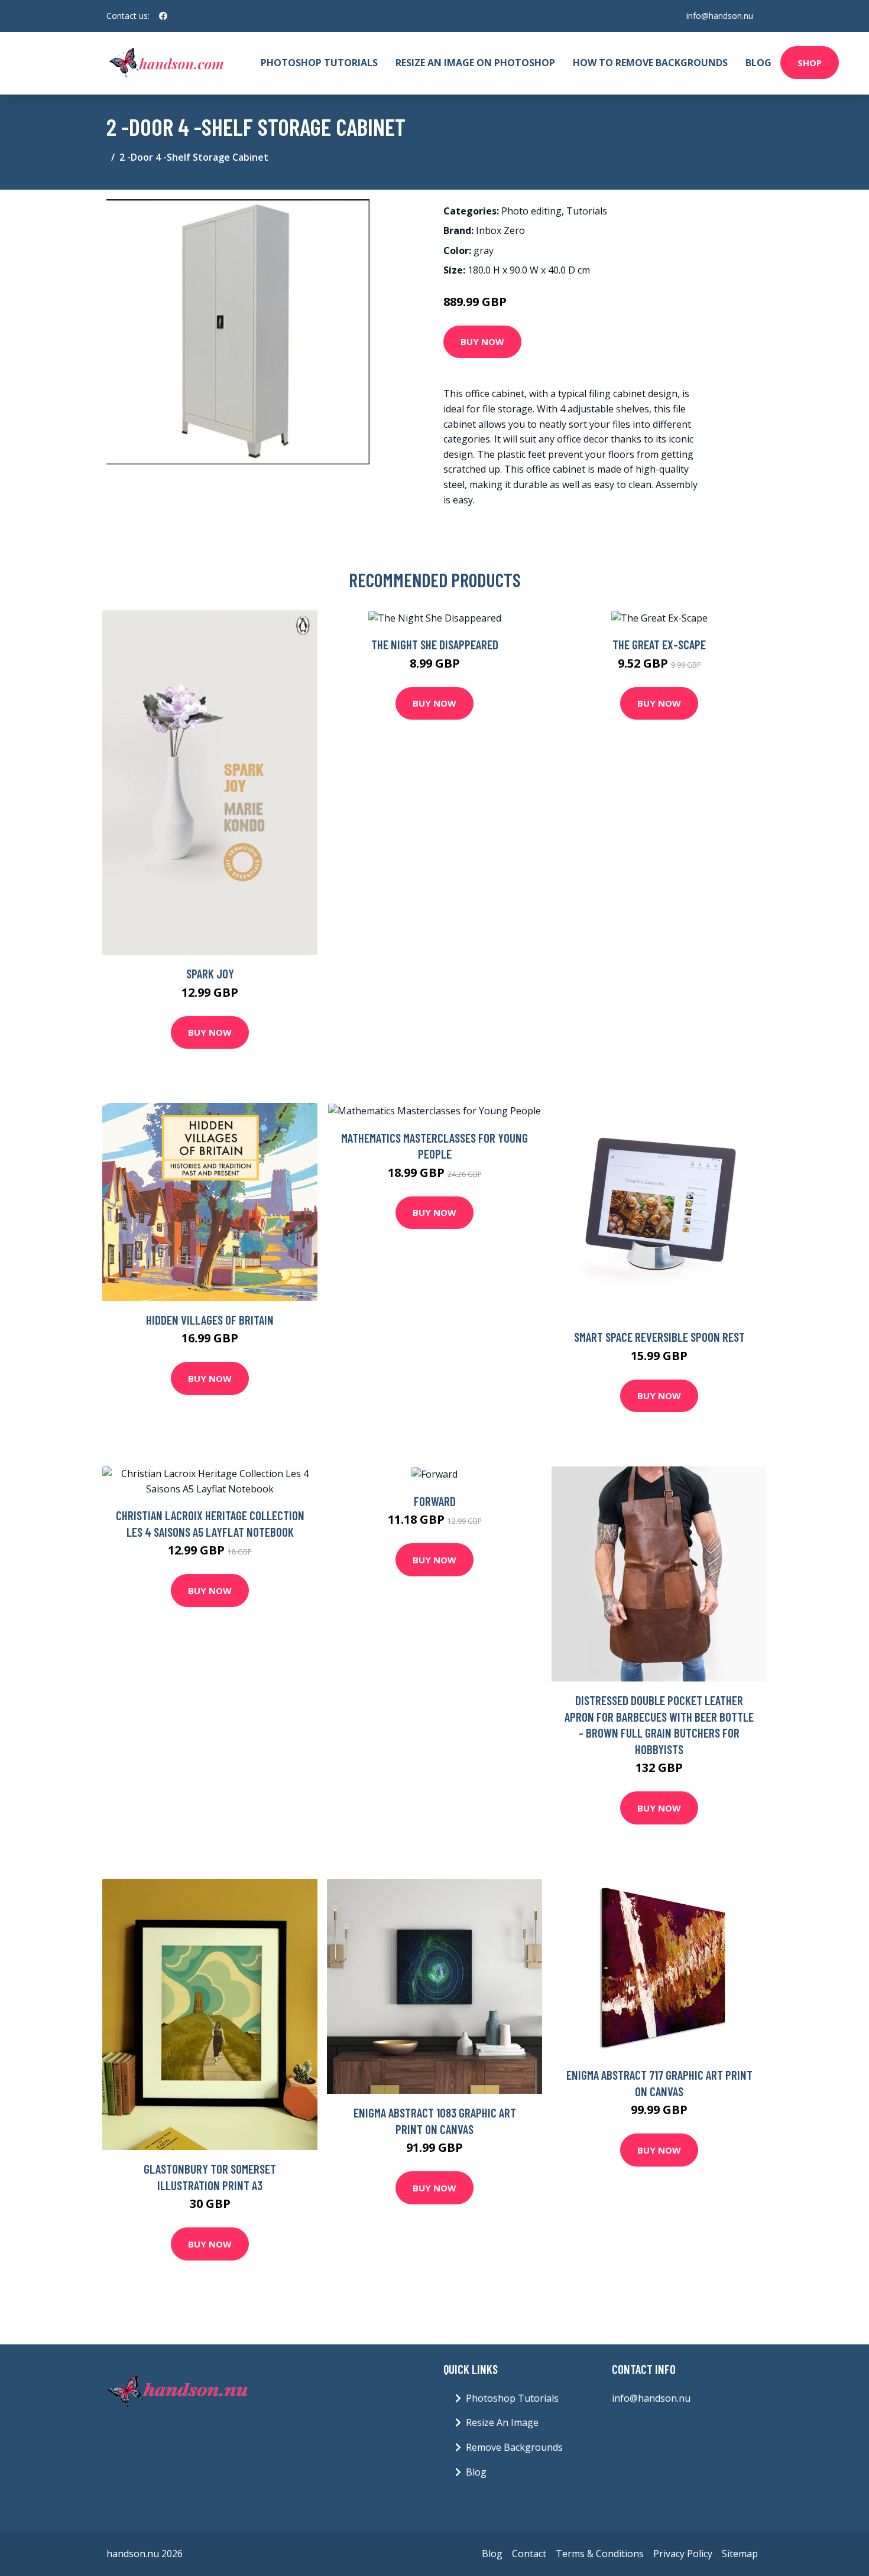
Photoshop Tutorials (319, 63)
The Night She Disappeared (435, 644)
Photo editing (531, 211)
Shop (810, 63)
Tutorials (587, 211)
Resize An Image (502, 2422)
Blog (758, 63)
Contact (529, 2554)
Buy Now (482, 341)
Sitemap (740, 2554)
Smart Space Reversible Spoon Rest (659, 1337)
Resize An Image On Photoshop (475, 63)
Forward (435, 1501)
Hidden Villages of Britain (210, 1320)
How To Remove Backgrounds (650, 63)
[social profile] (163, 16)
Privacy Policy (683, 2554)
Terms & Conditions (600, 2554)
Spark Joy (210, 973)
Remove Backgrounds (514, 2447)
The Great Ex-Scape (659, 644)
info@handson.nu (720, 16)
